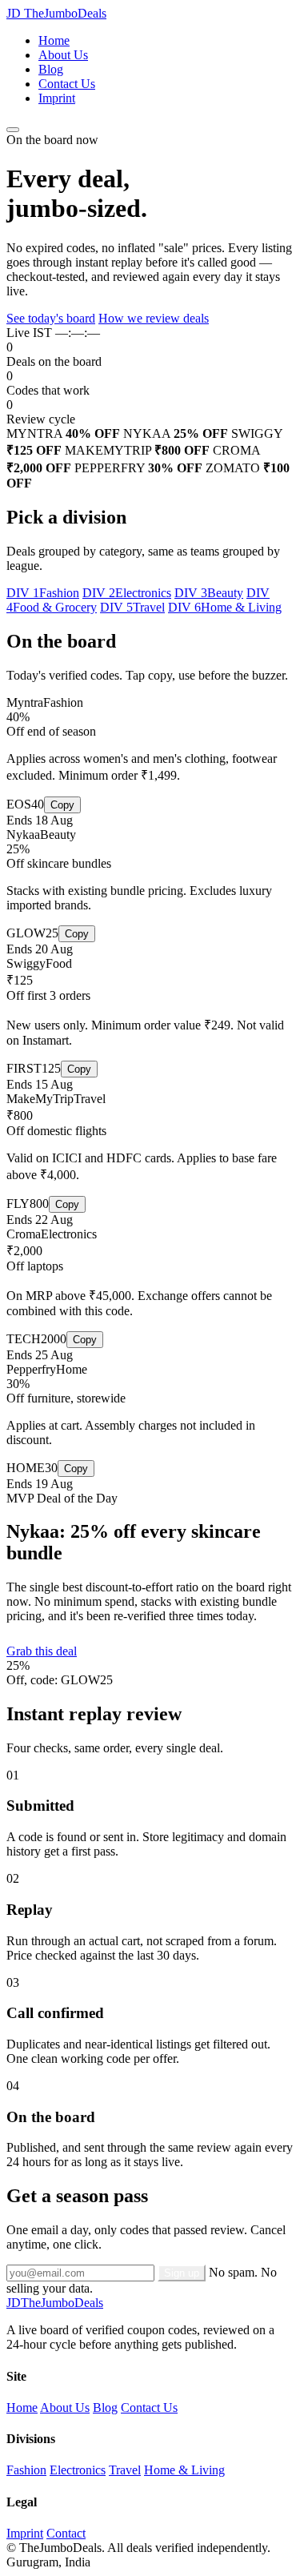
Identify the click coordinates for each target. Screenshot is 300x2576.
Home (54, 40)
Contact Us (67, 84)
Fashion (26, 2470)
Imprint (57, 98)
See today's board (51, 318)
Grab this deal (42, 1651)
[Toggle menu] (13, 130)
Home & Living (184, 2470)
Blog (51, 69)
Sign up (182, 2273)
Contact (66, 2533)
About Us (63, 55)
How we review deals (154, 318)
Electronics (78, 2470)
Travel (125, 2470)
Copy (62, 805)
